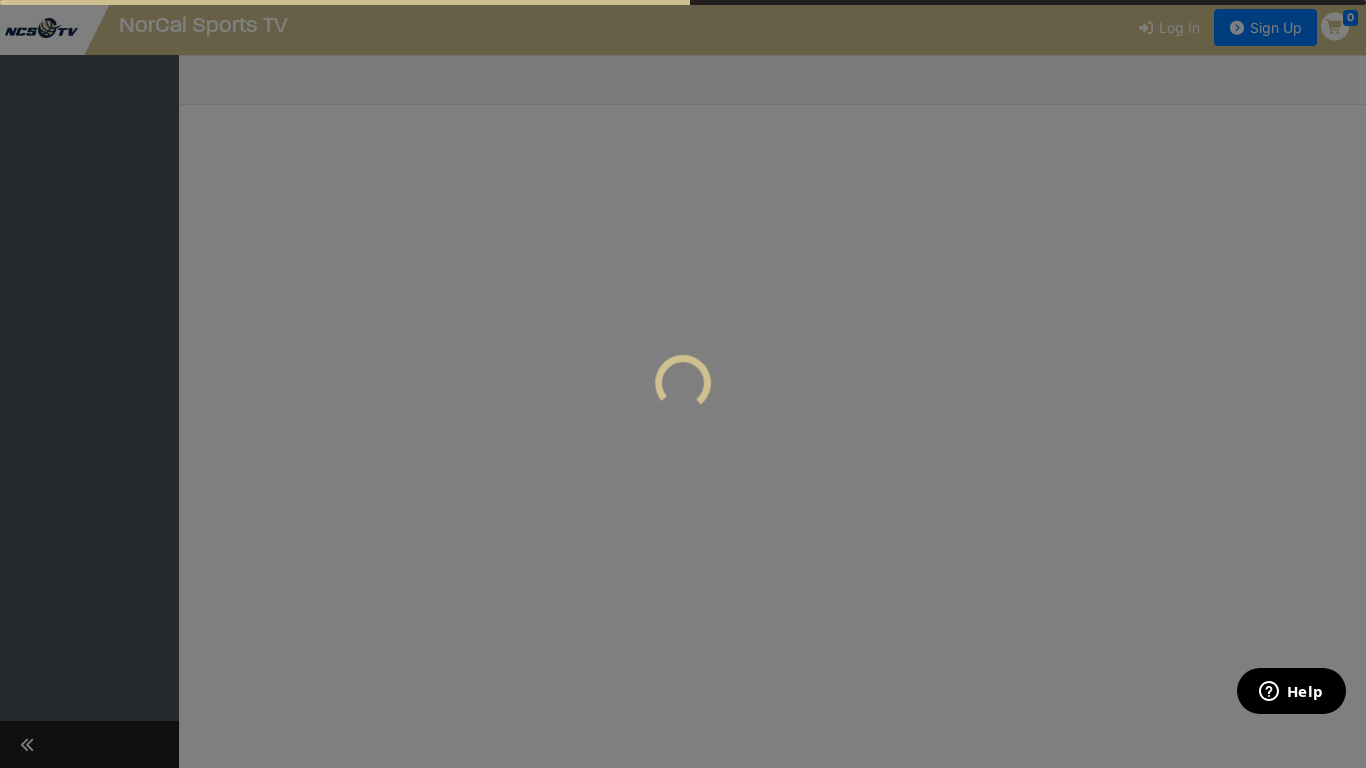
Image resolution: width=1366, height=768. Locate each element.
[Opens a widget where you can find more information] (1291, 693)
